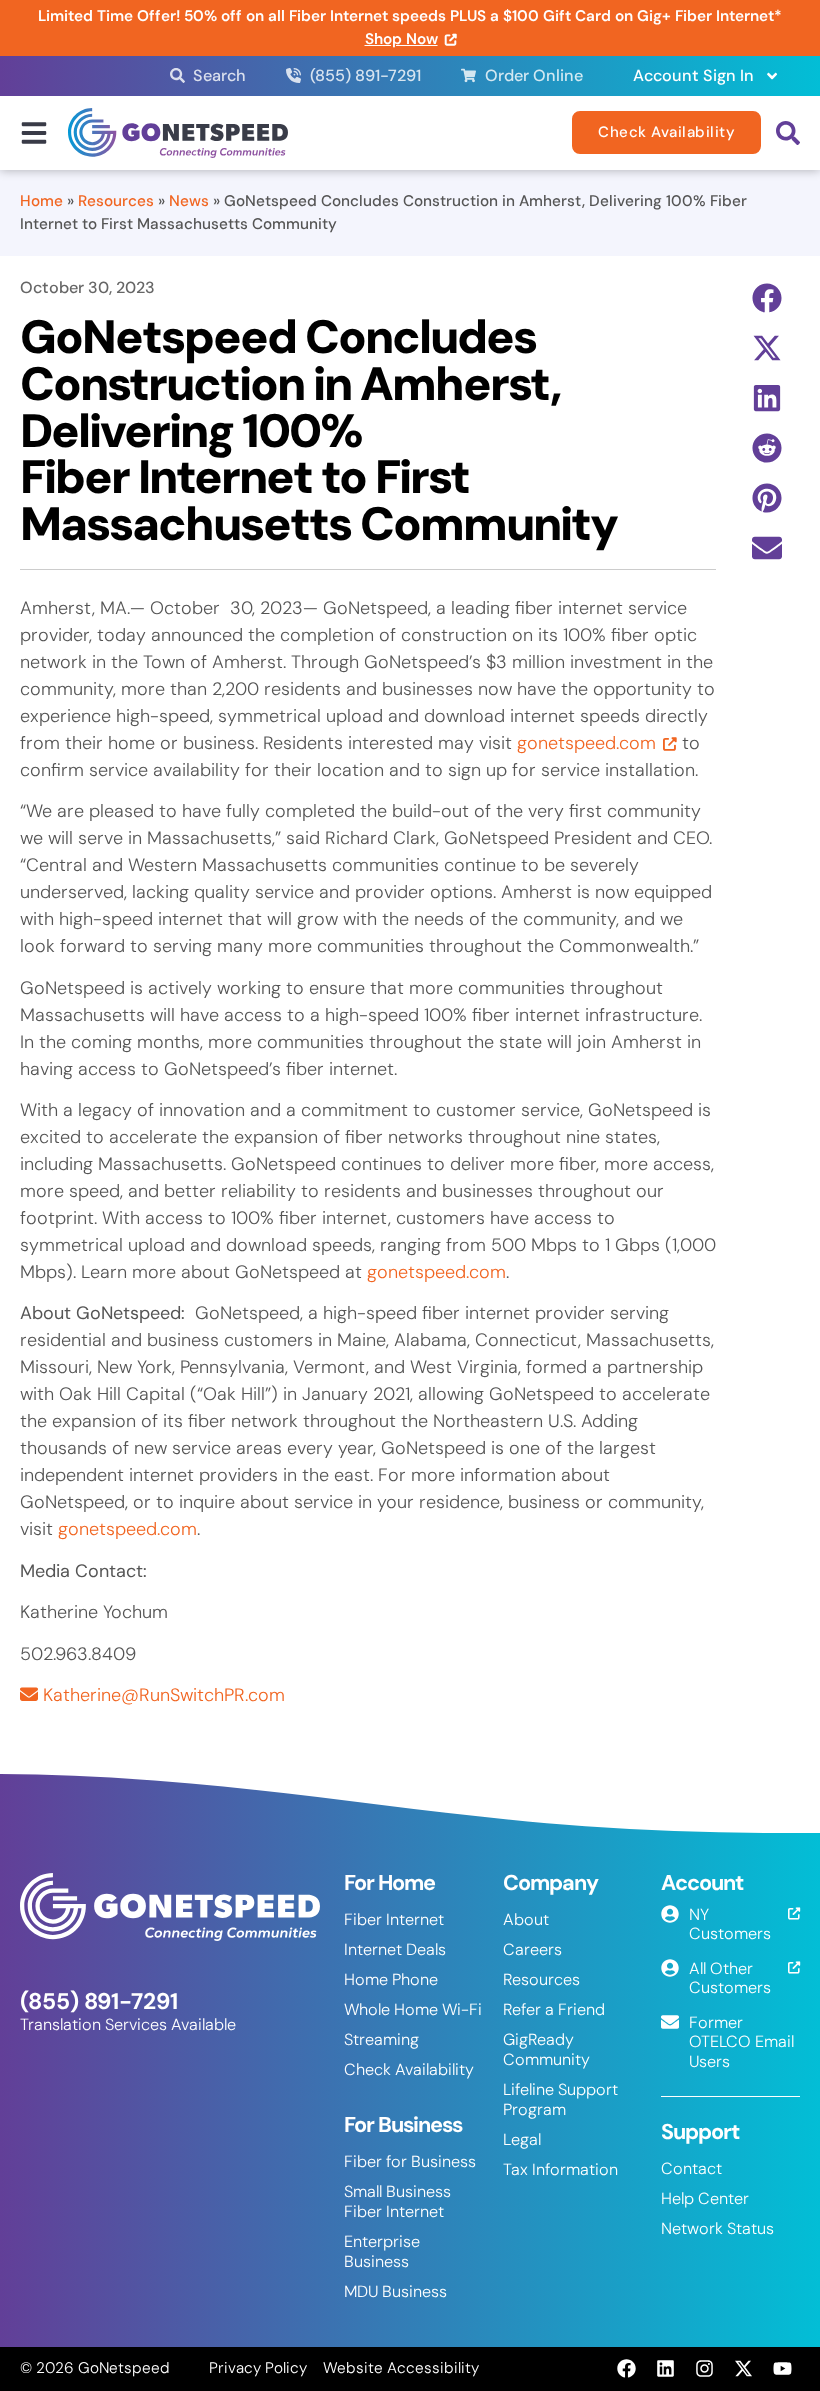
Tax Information (560, 2169)
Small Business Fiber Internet (397, 2201)
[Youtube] (783, 2369)
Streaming (381, 2039)
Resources (116, 201)
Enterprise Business (382, 2251)
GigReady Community (546, 2049)
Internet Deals (395, 1949)
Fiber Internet (394, 1919)
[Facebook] (626, 2369)
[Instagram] (704, 2369)
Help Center (705, 2198)
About (526, 1919)
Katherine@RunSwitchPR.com (164, 1695)
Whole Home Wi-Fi (413, 2009)
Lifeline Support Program (560, 2099)
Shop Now (401, 39)
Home (41, 201)
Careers (532, 1949)
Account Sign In (693, 75)
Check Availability (409, 2069)
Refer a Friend (554, 2009)
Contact (691, 2168)
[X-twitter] (744, 2369)
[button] (767, 298)
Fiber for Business (410, 2161)
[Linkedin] (665, 2369)
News (189, 201)
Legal (522, 2139)
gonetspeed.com (586, 743)
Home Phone (391, 1979)
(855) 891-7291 (99, 2001)
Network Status (717, 2228)
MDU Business (395, 2291)
